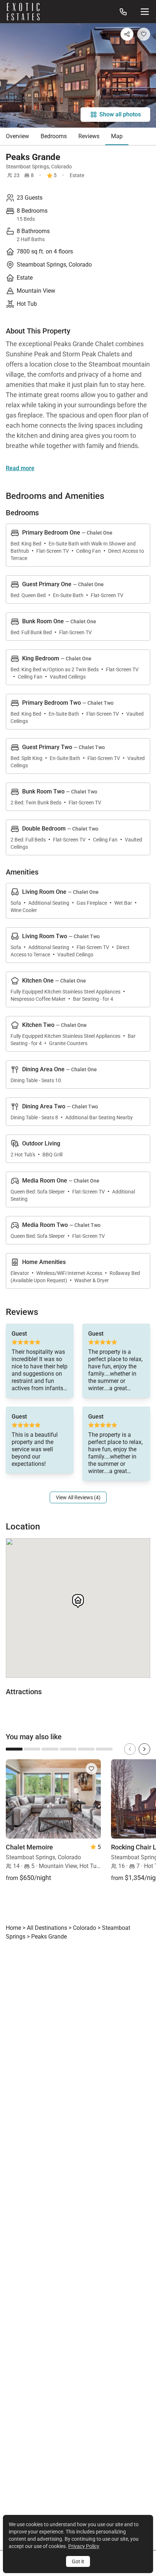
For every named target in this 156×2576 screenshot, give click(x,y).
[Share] (127, 34)
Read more (20, 468)
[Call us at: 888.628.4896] (123, 12)
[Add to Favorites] (144, 34)
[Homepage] (23, 12)
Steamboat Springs (27, 167)
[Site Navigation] (145, 12)
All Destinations (47, 1928)
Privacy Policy (84, 2546)
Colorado (61, 167)
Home (13, 1928)
